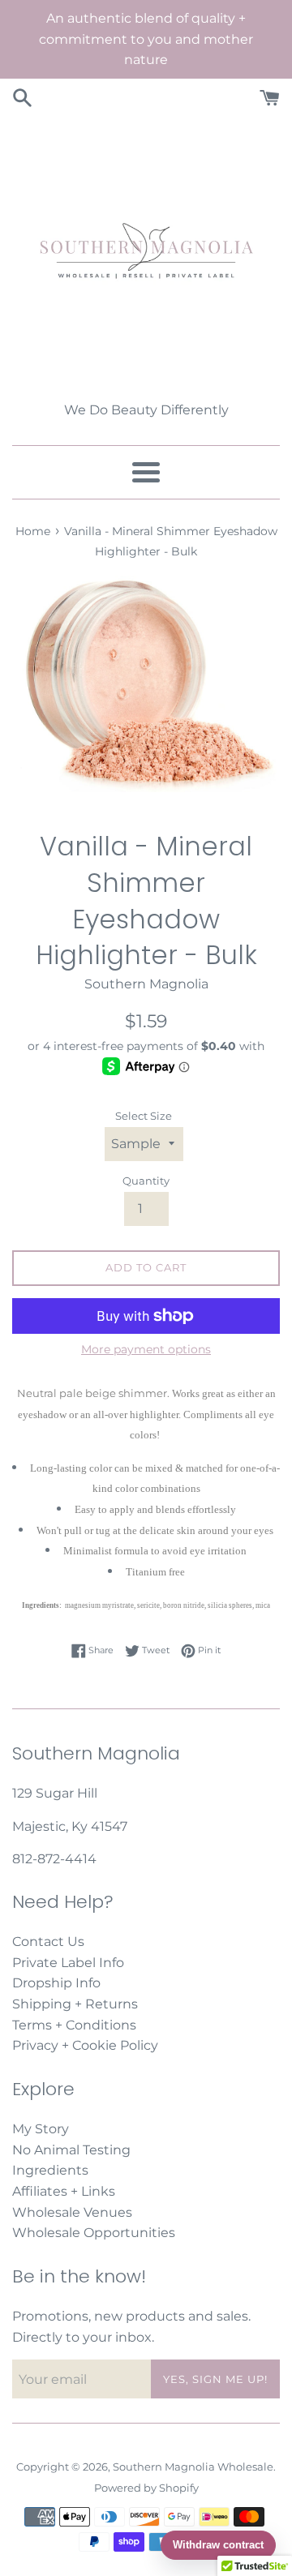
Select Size (144, 1116)
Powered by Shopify (146, 2488)
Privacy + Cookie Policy (85, 2045)
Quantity (146, 1181)
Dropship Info (56, 1983)
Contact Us (48, 1942)
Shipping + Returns (75, 2004)
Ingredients (50, 2170)
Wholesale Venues (72, 2212)
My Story (41, 2129)
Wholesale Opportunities (94, 2233)
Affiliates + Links (64, 2191)
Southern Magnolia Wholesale (193, 2467)
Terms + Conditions (74, 2025)
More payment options (146, 1349)
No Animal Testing (71, 2150)
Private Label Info (68, 1963)
